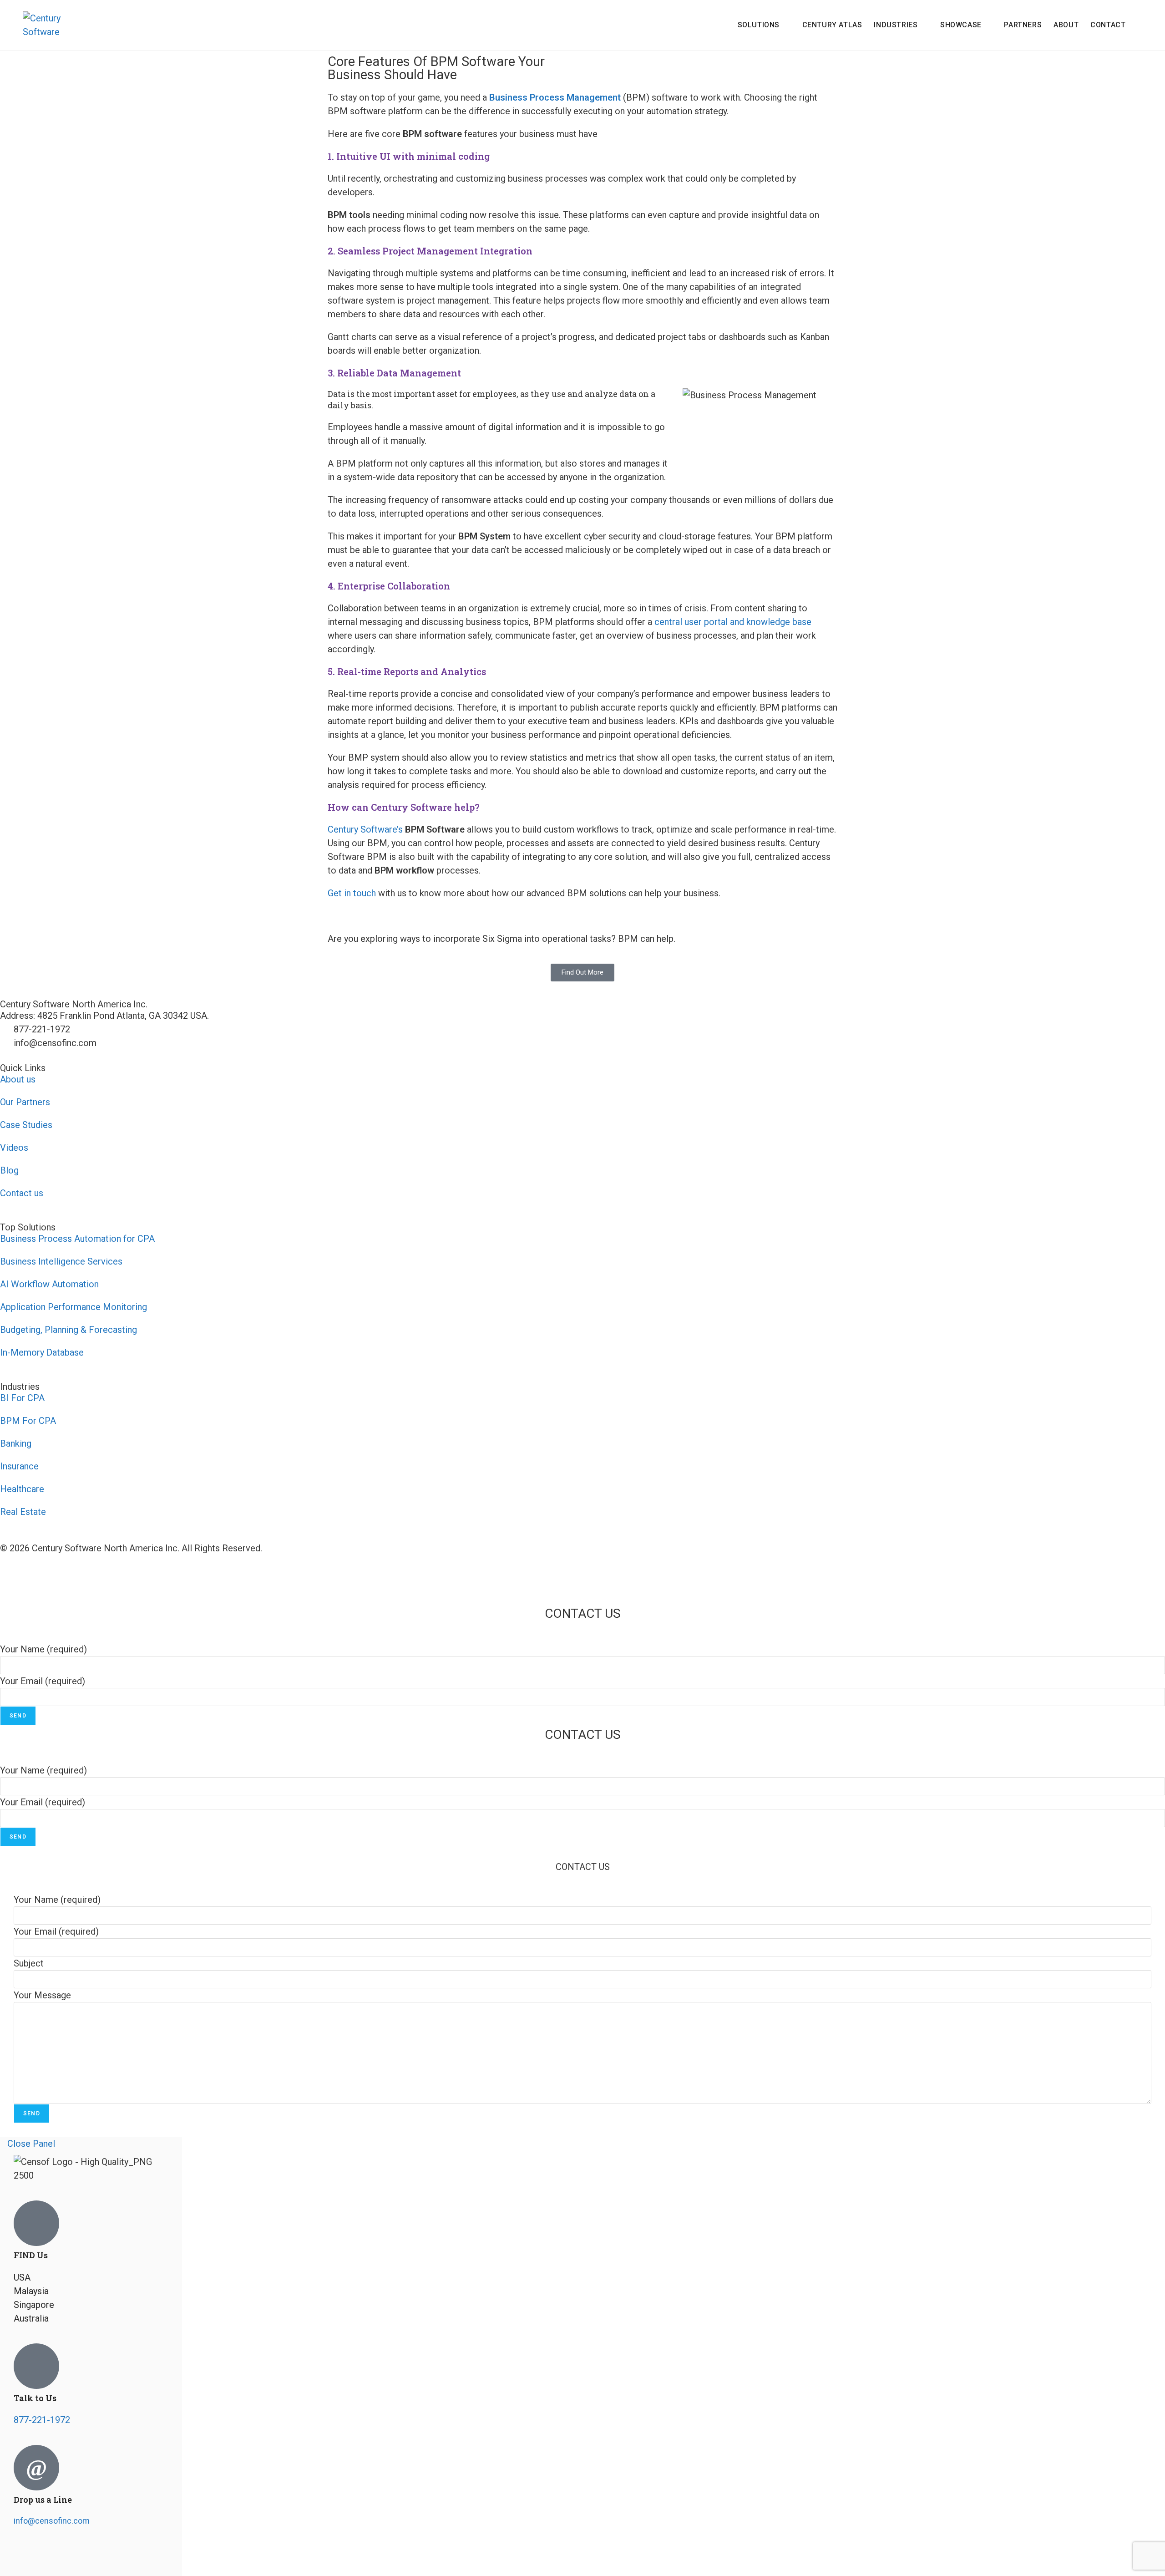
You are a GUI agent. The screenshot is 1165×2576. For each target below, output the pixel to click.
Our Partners (25, 1102)
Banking (16, 1443)
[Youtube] (11, 1575)
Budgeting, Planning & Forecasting (68, 1330)
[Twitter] (50, 2556)
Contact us (22, 1193)
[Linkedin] (36, 1575)
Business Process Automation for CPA (77, 1239)
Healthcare (22, 1489)
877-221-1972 (42, 2420)
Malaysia (31, 2291)
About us (18, 1079)
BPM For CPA (28, 1421)
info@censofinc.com (52, 2521)
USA (22, 2277)
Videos (14, 1148)
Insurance (19, 1466)
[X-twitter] (61, 1575)
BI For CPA (22, 1398)
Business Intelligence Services (61, 1261)
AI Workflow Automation (49, 1284)
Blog (9, 1170)
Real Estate (23, 1512)
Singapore (34, 2305)
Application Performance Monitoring (73, 1307)
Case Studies (26, 1125)
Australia (31, 2318)
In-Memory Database (42, 1352)
